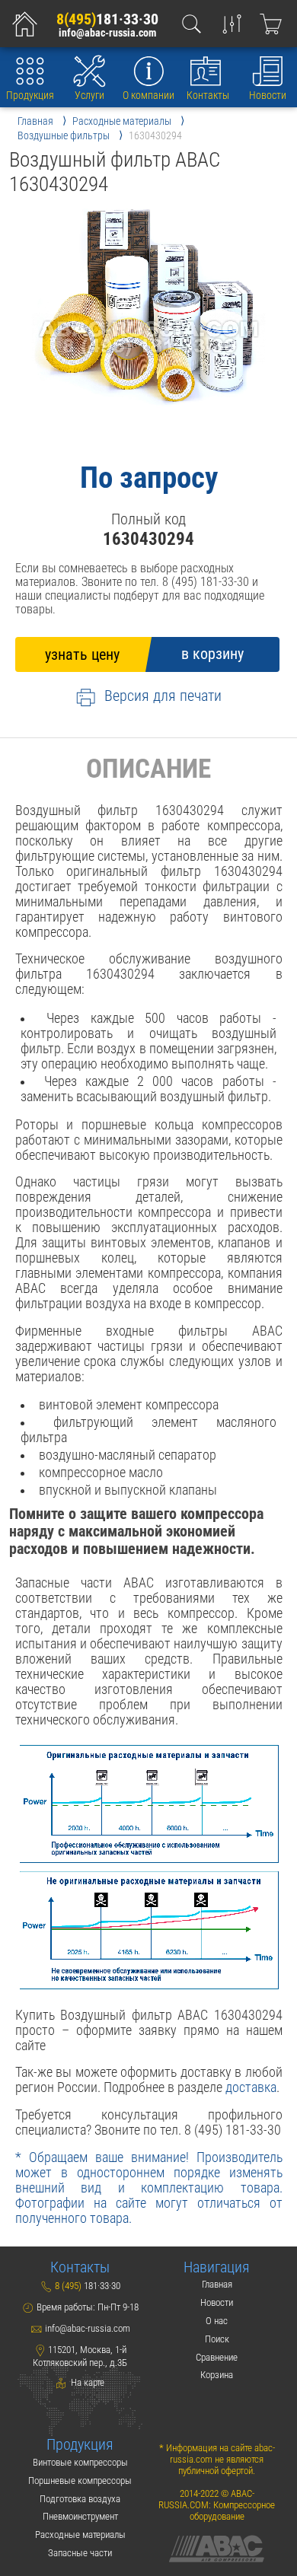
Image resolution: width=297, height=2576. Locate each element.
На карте (86, 2382)
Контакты (208, 95)
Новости (268, 95)
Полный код (148, 519)
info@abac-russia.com (107, 33)
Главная (217, 2284)
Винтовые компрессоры (80, 2462)
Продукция (30, 95)
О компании (148, 95)
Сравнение (217, 2357)
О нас (217, 2321)
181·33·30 (107, 19)
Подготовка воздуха (80, 2499)
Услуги (89, 95)
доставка (251, 2087)
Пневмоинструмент (80, 2516)
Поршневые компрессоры (80, 2480)
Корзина (217, 2375)
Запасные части (80, 2553)
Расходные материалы (80, 2535)
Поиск (217, 2339)
